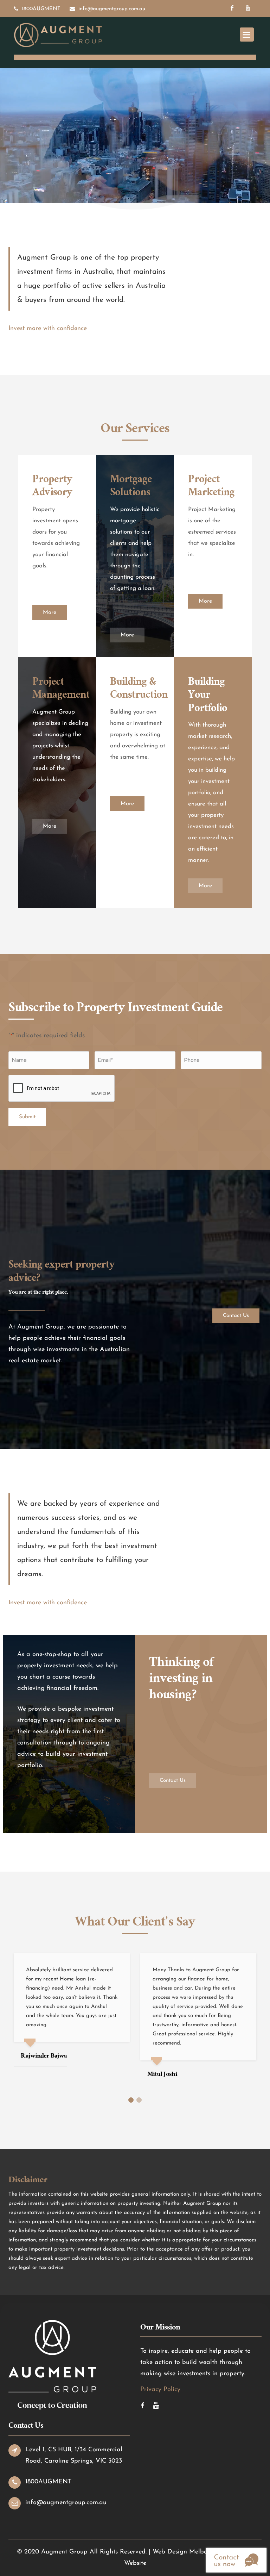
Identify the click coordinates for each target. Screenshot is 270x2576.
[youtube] (248, 8)
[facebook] (232, 8)
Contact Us (236, 1316)
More (50, 612)
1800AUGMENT (41, 9)
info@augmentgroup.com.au (112, 9)
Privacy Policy (160, 2390)
